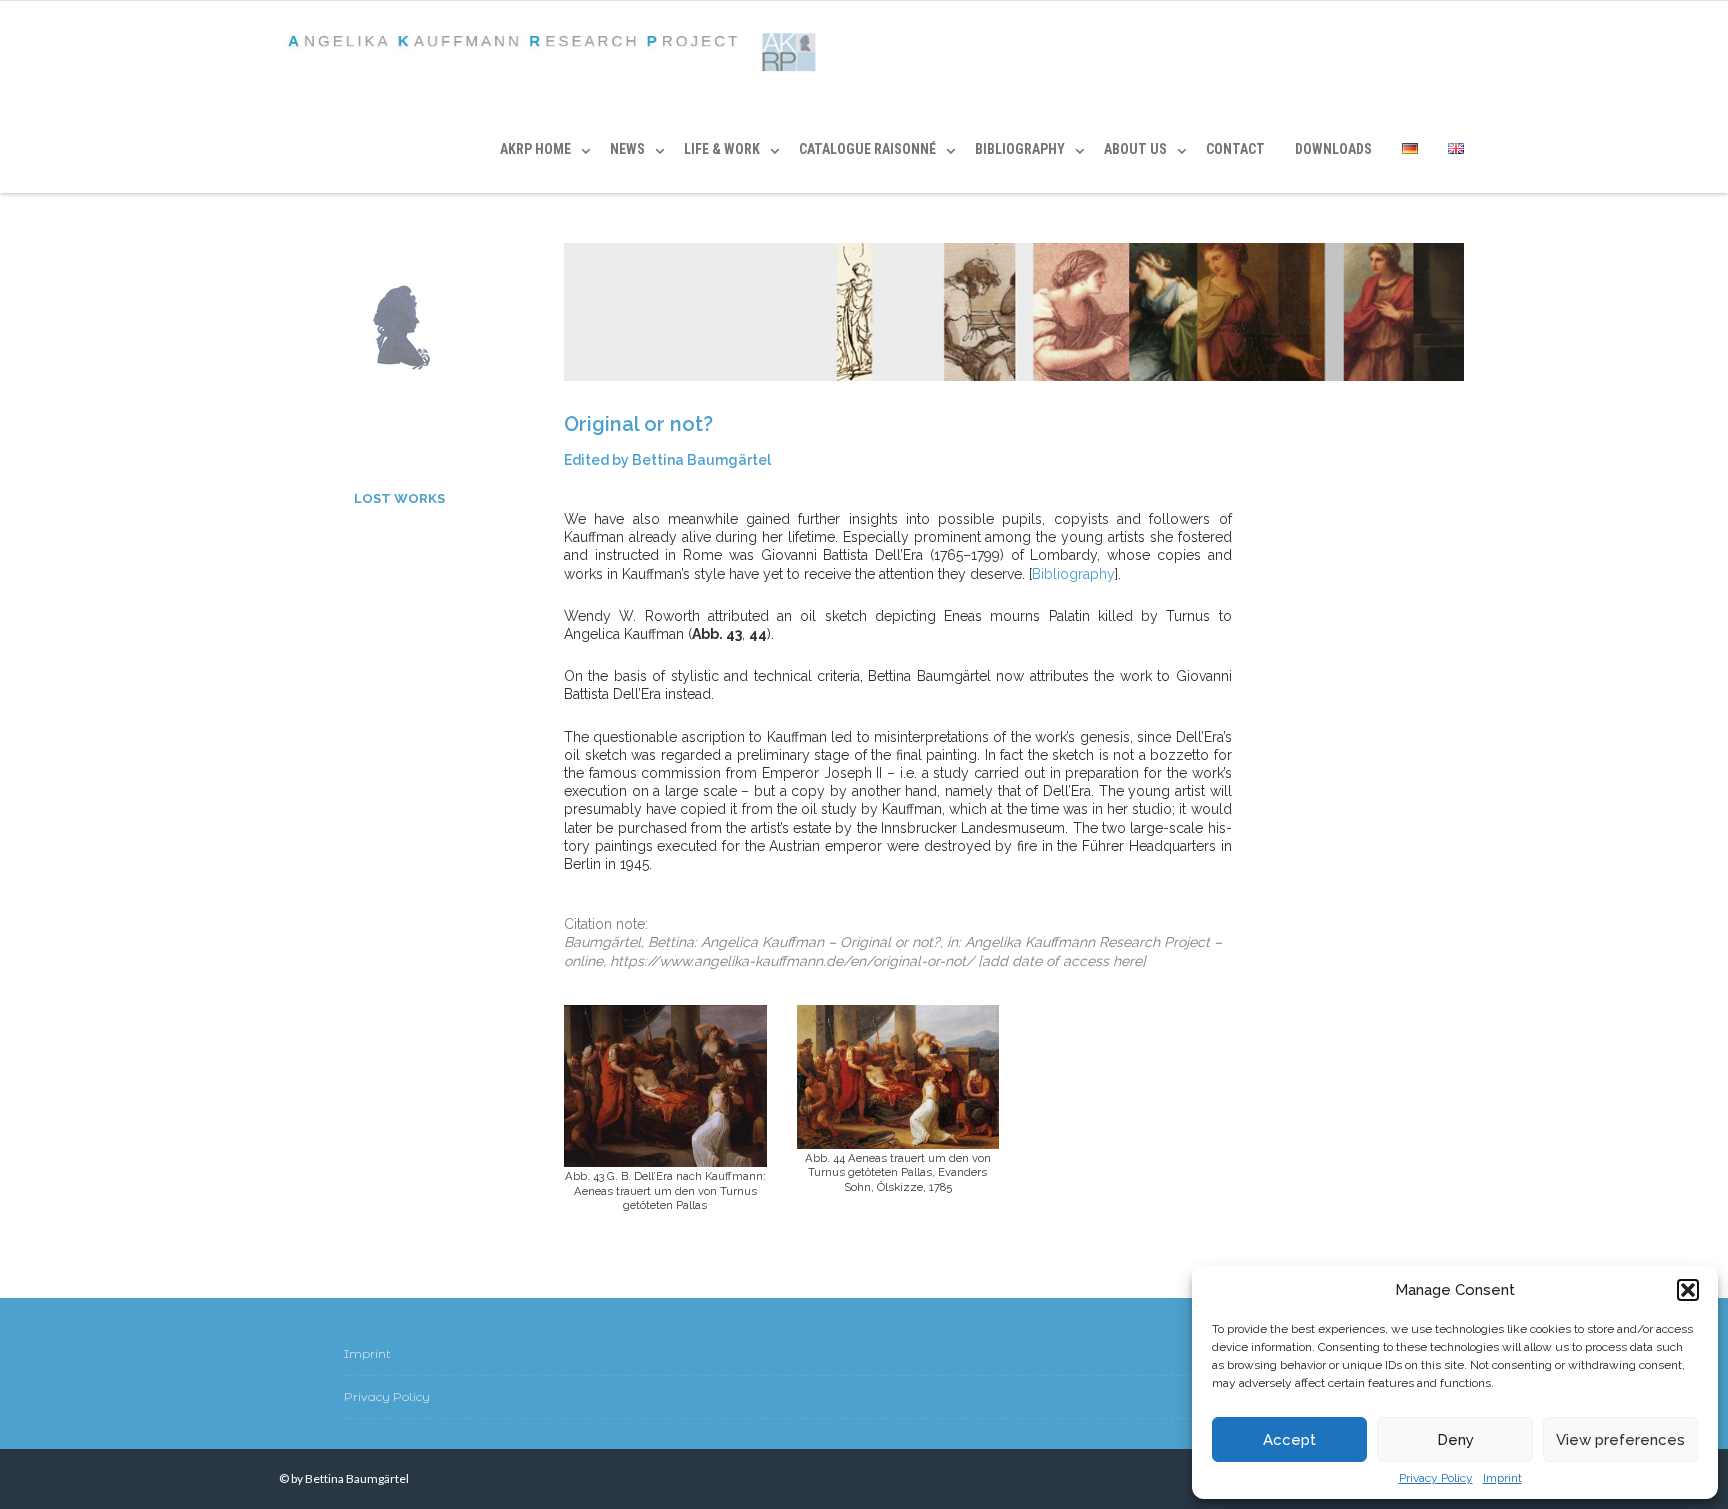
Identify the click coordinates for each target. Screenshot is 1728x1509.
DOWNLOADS (1333, 149)
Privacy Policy (1436, 1478)
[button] (1688, 1290)
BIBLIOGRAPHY (1020, 149)
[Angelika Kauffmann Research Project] (556, 53)
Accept (1289, 1440)
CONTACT (1235, 149)
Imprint (1502, 1478)
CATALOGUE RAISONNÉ (867, 149)
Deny (1455, 1440)
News (627, 149)
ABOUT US (1135, 149)
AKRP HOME (535, 149)
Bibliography (1073, 574)
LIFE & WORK (722, 149)
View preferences (1620, 1440)
